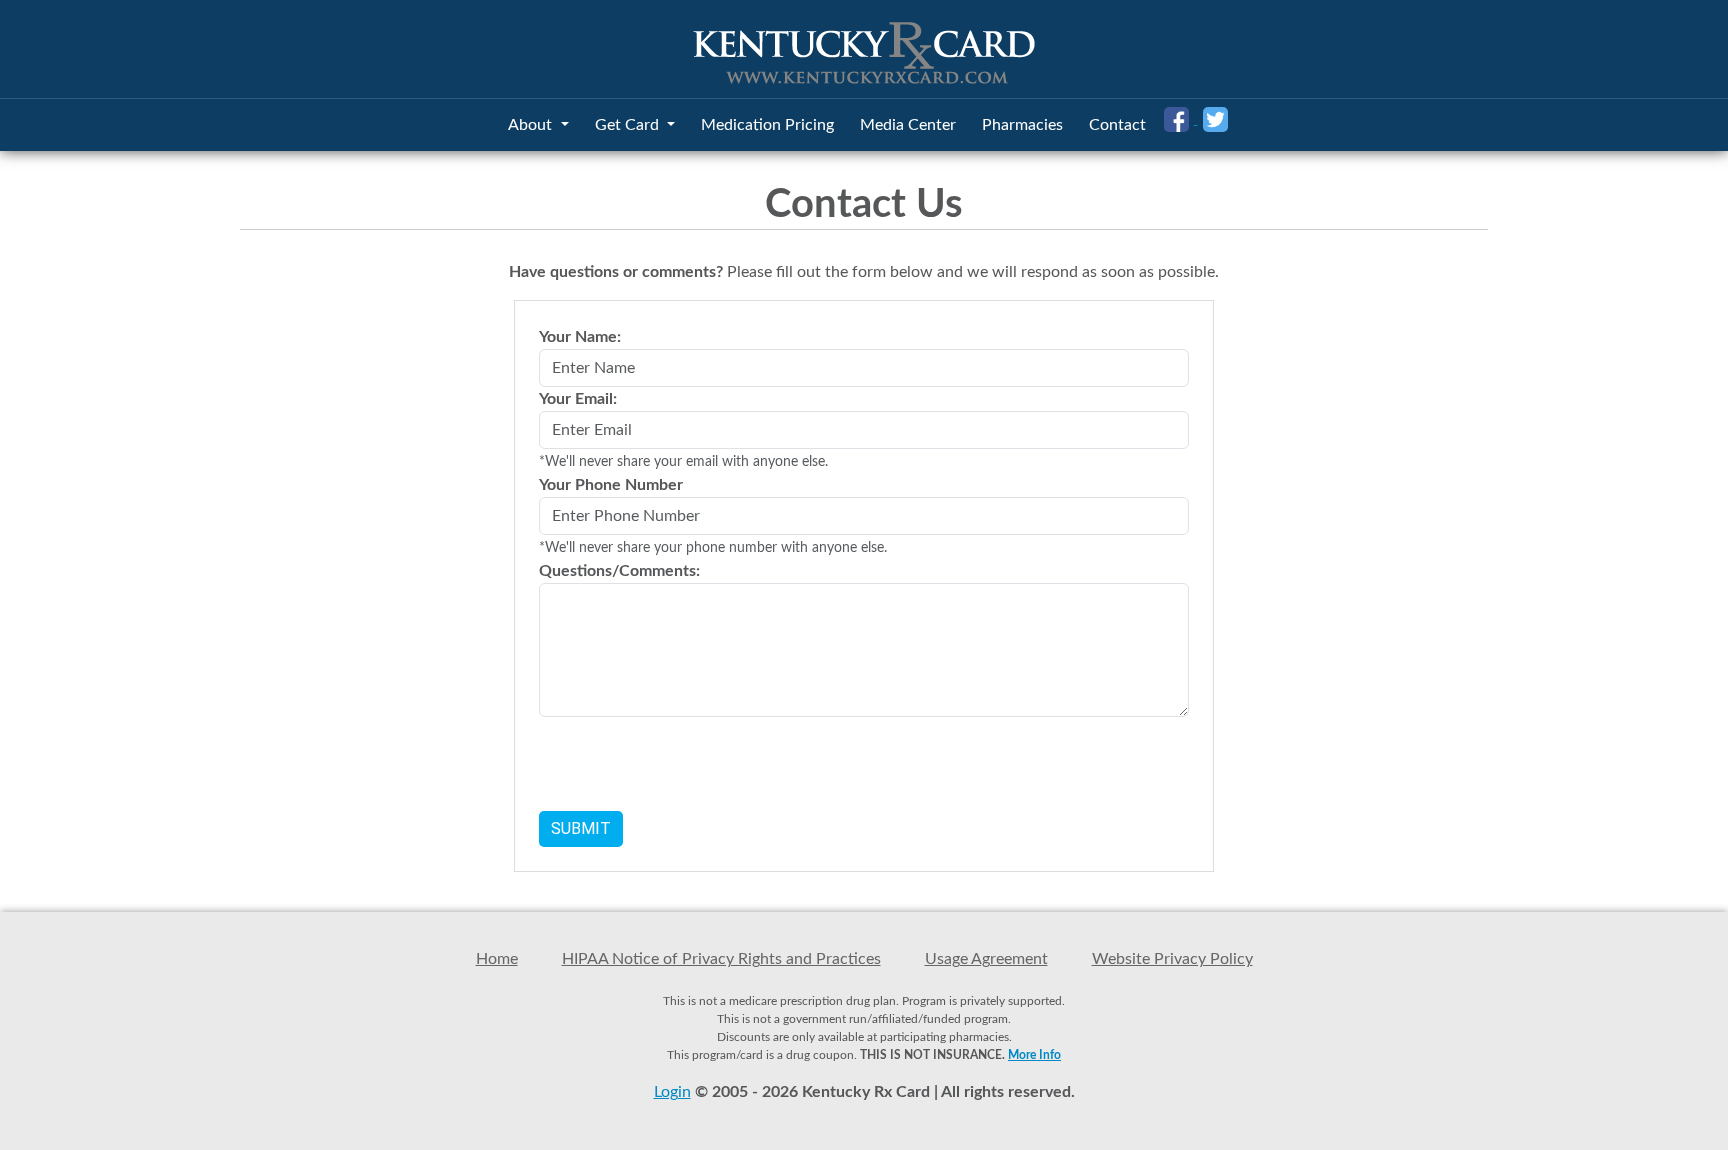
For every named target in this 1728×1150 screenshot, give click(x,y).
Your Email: (578, 399)
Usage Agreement (986, 959)
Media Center (908, 125)
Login (672, 1092)
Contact (1117, 125)
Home (497, 959)
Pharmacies (1022, 125)
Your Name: (580, 337)
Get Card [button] (629, 125)
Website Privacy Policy (1172, 959)
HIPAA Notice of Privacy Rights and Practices (721, 959)
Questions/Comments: (619, 571)
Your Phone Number (611, 485)
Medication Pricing (767, 125)
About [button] (532, 125)
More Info (1034, 1055)
